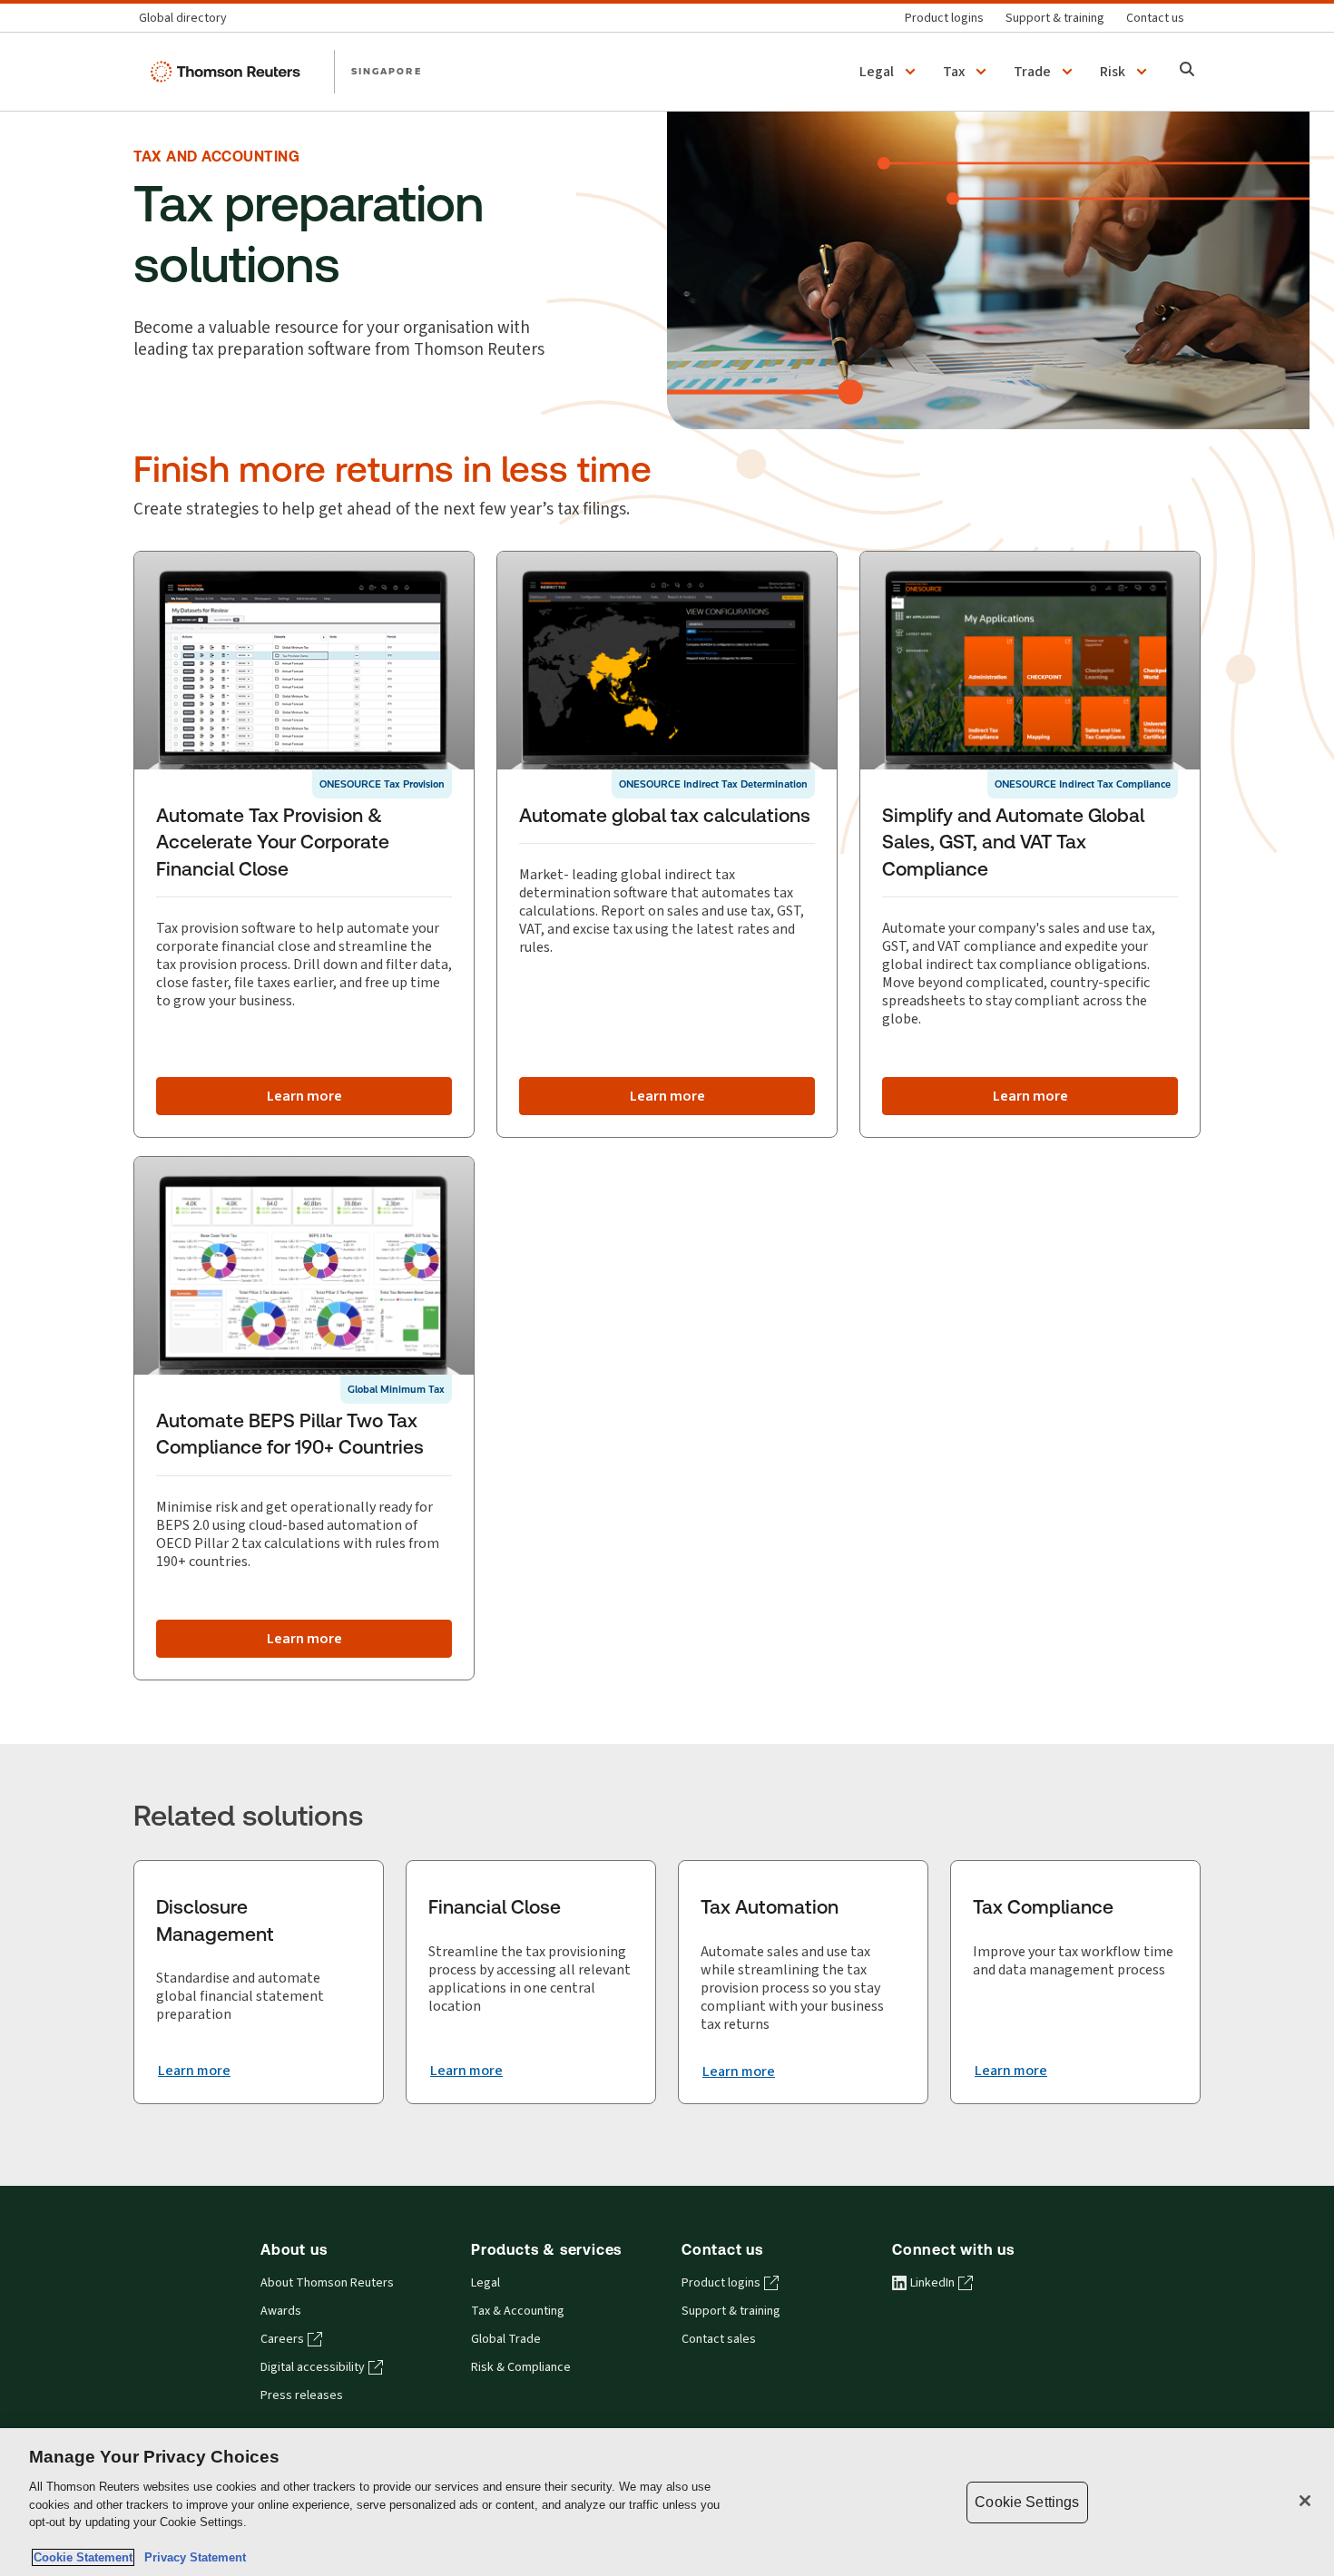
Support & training (731, 2311)
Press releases (302, 2395)
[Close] (1305, 2501)
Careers (282, 2339)
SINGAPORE (387, 71)
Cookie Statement (83, 2557)
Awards (281, 2311)
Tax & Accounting (518, 2311)
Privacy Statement (191, 2557)
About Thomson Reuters (327, 2283)
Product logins (721, 2283)
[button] (890, 72)
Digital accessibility (313, 2367)
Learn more (304, 1096)
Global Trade (506, 2339)
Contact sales (719, 2339)
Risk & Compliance (521, 2367)
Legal (486, 2283)
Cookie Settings (1027, 2502)
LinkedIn (932, 2283)
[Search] (1187, 71)
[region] (667, 2502)
